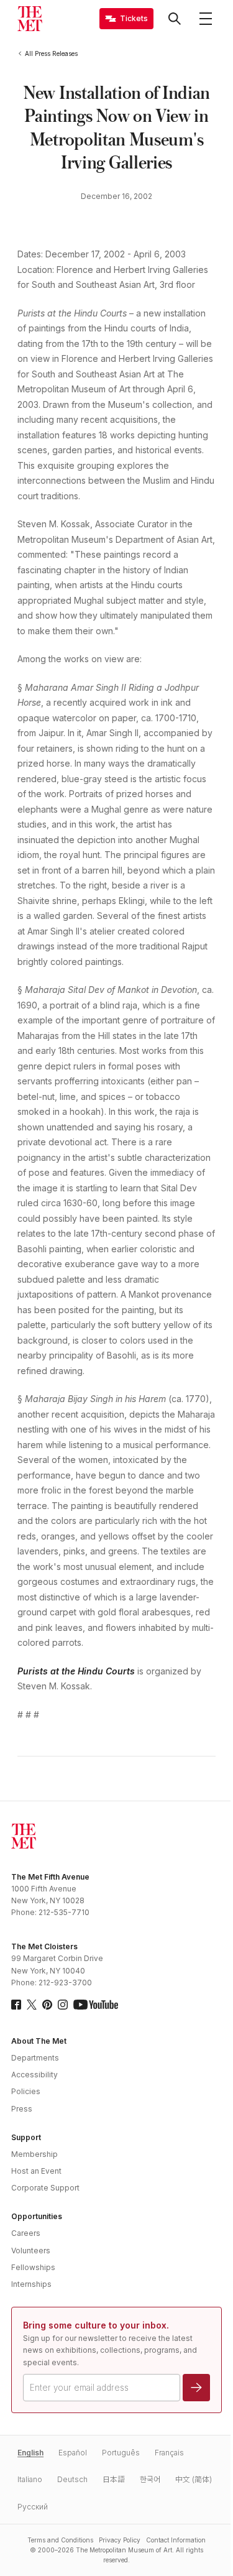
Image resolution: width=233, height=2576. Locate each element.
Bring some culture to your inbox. (96, 2325)
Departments (35, 2058)
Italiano (30, 2479)
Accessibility (34, 2075)
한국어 (150, 2479)
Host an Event (36, 2171)
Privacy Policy (120, 2540)
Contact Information (176, 2540)
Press (22, 2109)
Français (169, 2453)
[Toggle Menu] (206, 19)
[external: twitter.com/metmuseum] (32, 2005)
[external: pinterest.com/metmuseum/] (47, 2005)
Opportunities (37, 2216)
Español (73, 2453)
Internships (31, 2284)
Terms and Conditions (60, 2540)
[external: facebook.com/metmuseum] (16, 2005)
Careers (26, 2233)
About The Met (39, 2041)
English (30, 2453)
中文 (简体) (194, 2479)
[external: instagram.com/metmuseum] (63, 2005)
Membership (34, 2154)
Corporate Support (45, 2188)
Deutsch (72, 2479)
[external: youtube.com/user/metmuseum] (96, 2005)
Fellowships (33, 2267)
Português (121, 2453)
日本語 (114, 2479)
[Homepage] (30, 19)
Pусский (33, 2507)
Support (26, 2137)
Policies (26, 2091)
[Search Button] (175, 19)
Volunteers (31, 2251)
